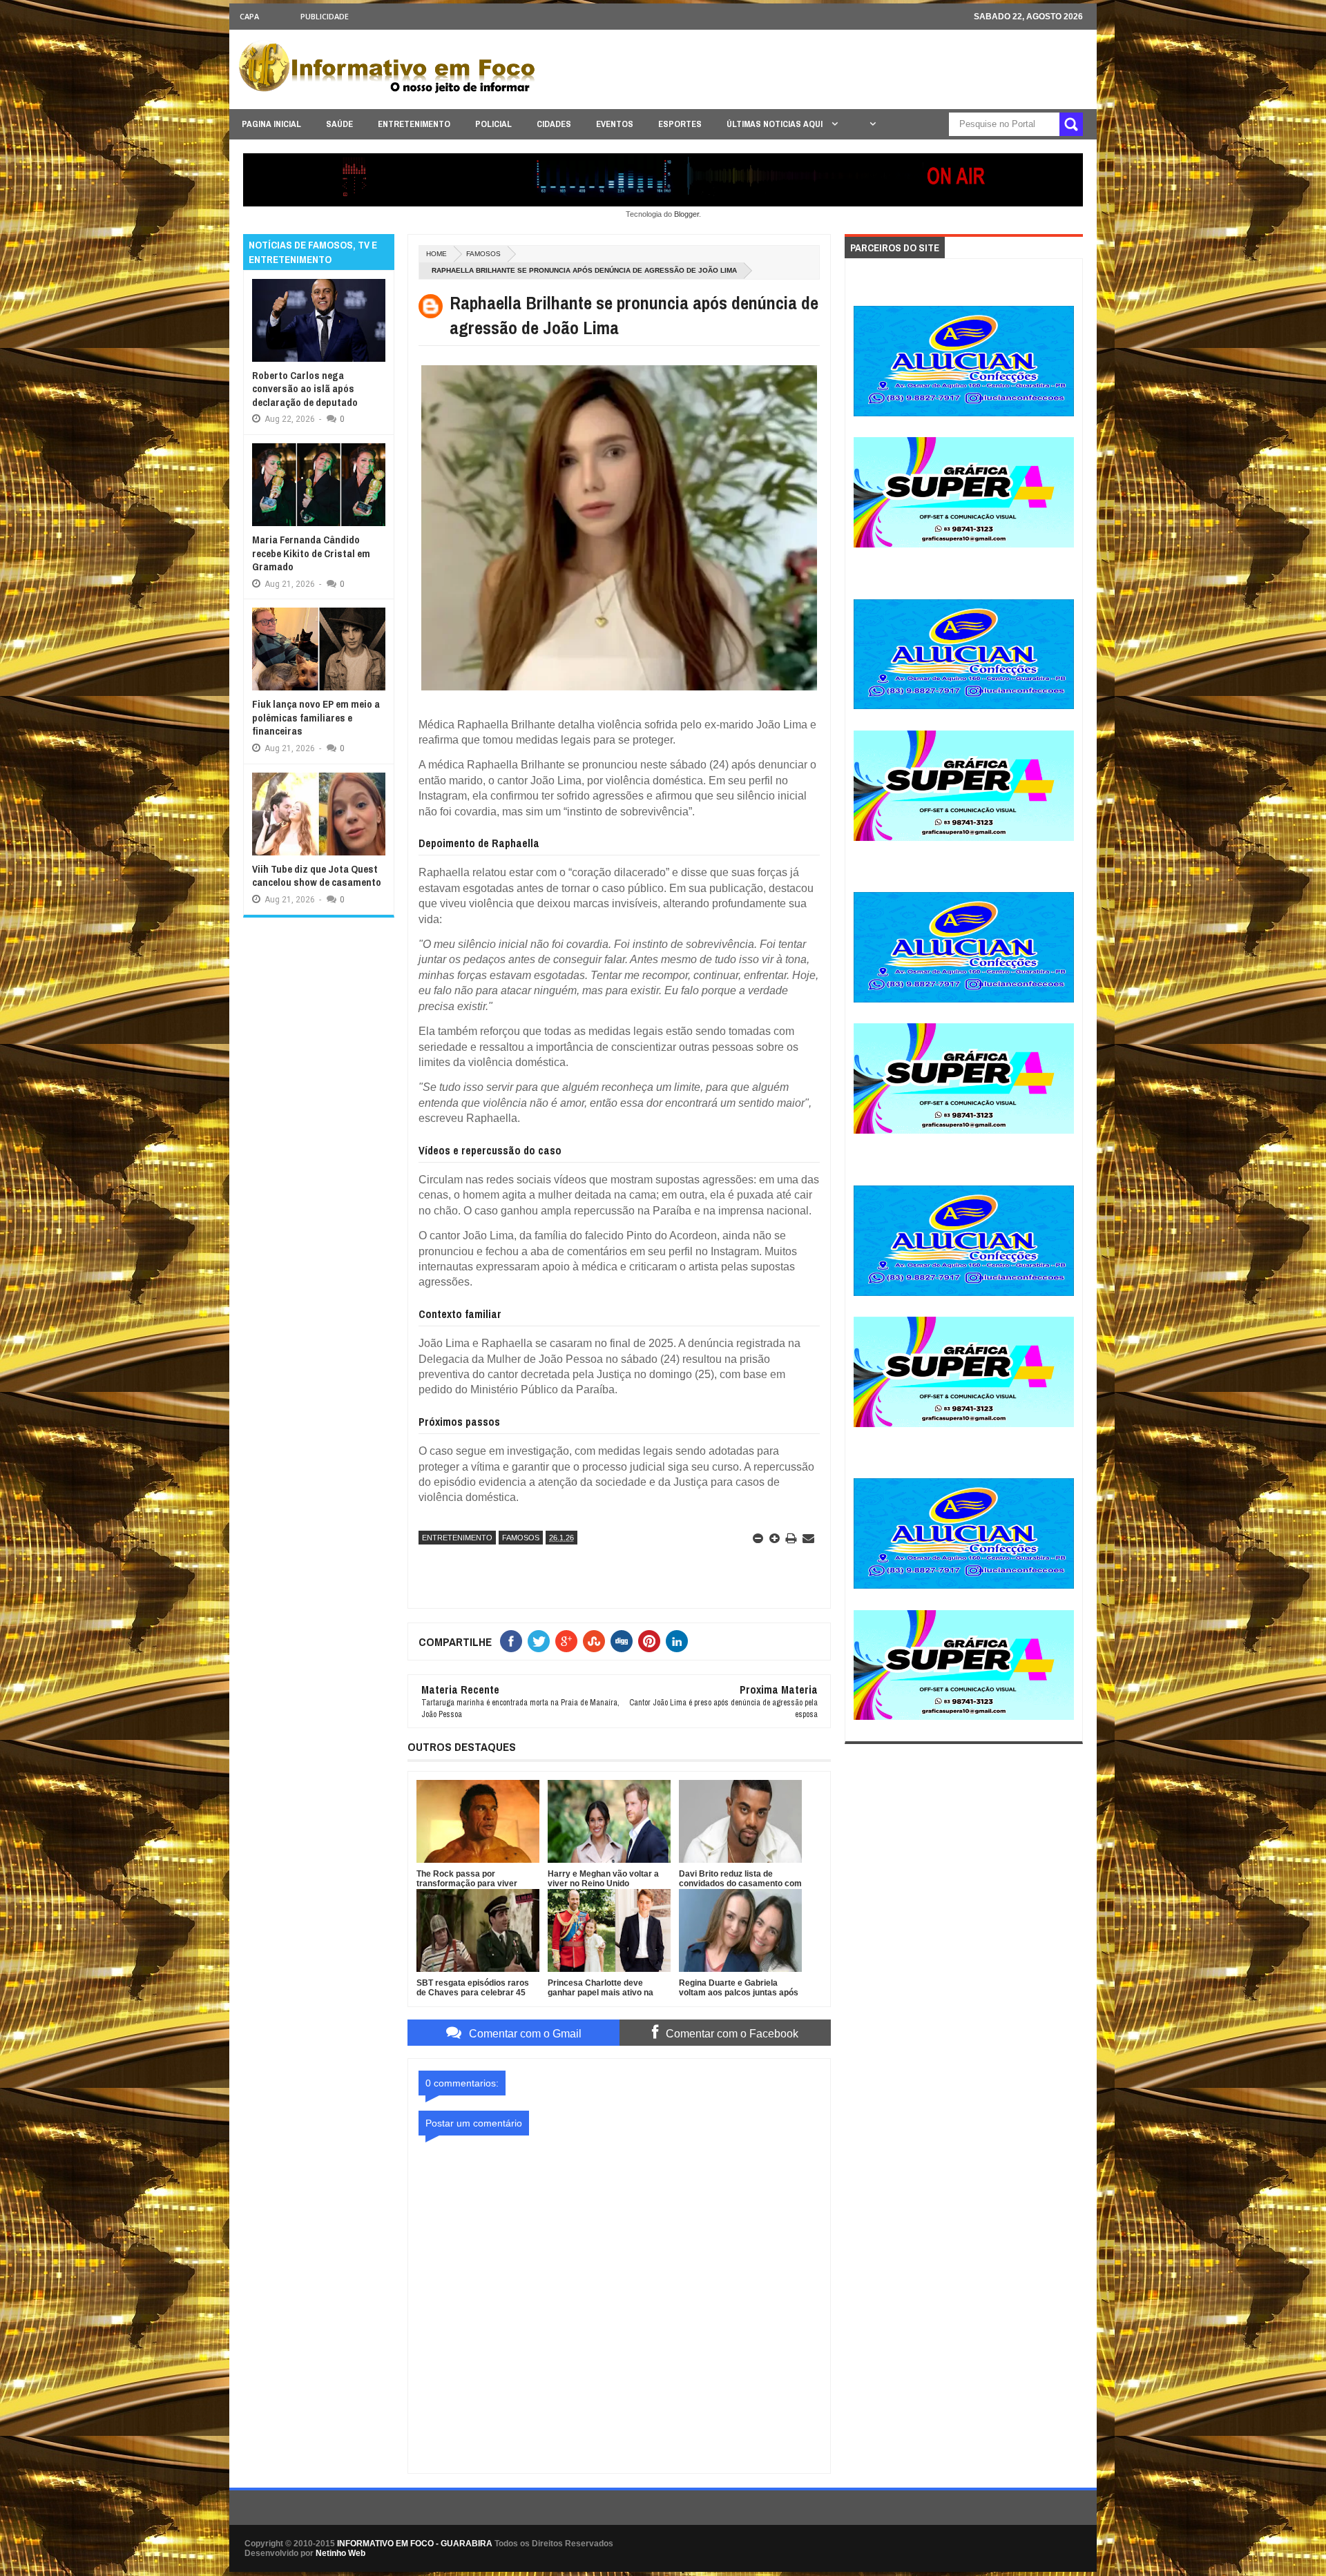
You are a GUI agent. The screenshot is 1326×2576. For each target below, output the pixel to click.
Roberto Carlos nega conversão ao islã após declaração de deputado (305, 389)
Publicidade (325, 16)
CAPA (249, 16)
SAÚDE (339, 124)
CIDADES (554, 124)
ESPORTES (680, 124)
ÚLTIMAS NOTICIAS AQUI (776, 124)
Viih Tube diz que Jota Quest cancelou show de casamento (317, 876)
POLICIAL (493, 124)
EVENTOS (615, 124)
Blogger (686, 214)
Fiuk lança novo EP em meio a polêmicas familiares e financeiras (316, 717)
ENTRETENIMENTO (414, 124)
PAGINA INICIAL (271, 124)
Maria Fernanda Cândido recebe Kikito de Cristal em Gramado (311, 553)
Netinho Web (340, 2553)
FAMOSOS (483, 254)
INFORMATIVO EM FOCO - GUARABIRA (415, 2544)
